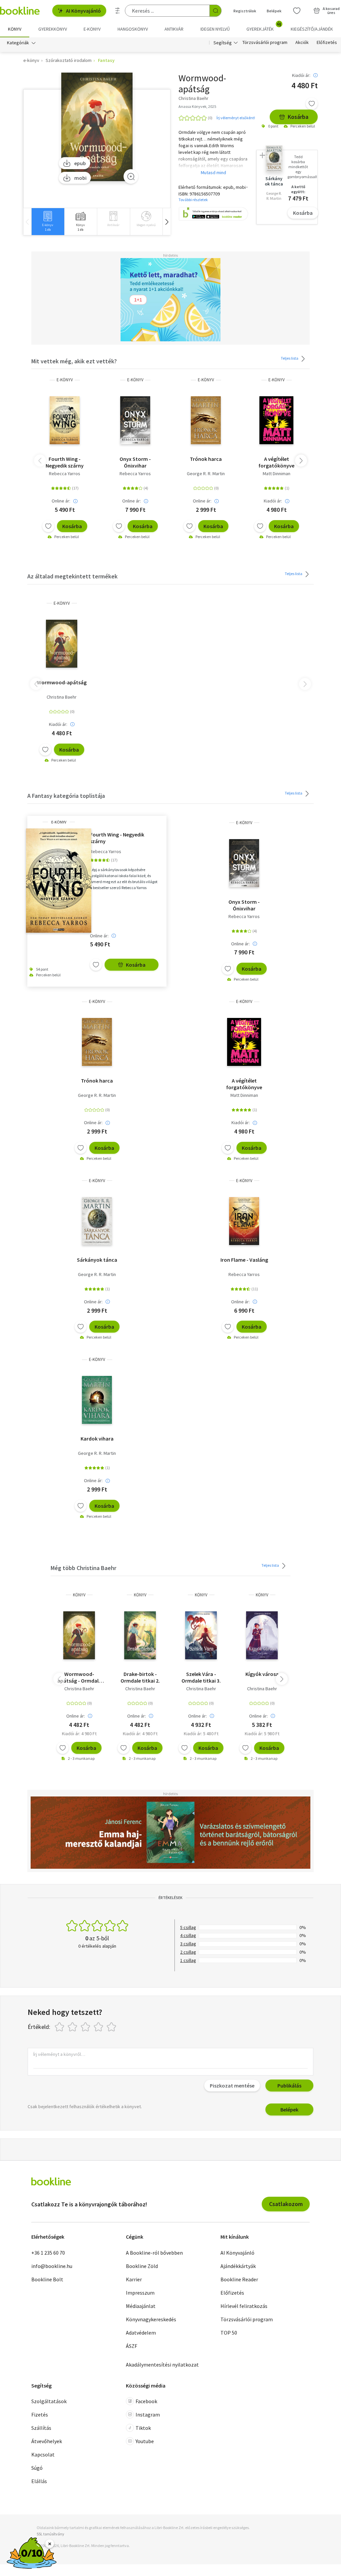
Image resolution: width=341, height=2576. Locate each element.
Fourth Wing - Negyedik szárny (65, 462)
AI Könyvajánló (83, 11)
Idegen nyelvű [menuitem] (215, 29)
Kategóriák (18, 43)
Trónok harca (206, 459)
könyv (79, 1595)
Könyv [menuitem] (15, 29)
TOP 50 (229, 2333)
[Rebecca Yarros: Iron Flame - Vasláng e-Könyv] (244, 1221)
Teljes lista (290, 358)
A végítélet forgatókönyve (276, 462)
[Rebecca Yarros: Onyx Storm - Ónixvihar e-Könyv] (135, 420)
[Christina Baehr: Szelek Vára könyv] (201, 1635)
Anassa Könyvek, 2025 (197, 106)
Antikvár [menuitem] (174, 29)
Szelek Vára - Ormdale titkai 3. (201, 1677)
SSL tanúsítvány (50, 2534)
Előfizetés (327, 43)
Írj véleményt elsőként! (236, 118)
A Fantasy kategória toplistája (66, 796)
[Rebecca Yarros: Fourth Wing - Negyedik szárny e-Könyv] (65, 420)
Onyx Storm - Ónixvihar (135, 462)
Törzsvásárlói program (265, 43)
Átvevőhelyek (47, 2441)
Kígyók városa (262, 1674)
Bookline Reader (239, 2279)
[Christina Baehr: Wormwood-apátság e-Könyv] (97, 127)
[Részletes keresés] (118, 11)
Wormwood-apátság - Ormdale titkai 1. (79, 1677)
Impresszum (140, 2293)
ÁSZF (132, 2346)
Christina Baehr (62, 697)
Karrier (134, 2279)
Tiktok (143, 2428)
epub (80, 163)
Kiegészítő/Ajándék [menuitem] (312, 29)
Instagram (148, 2415)
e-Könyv (65, 380)
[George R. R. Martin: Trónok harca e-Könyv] (206, 420)
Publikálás (289, 2086)
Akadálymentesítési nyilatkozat (162, 2365)
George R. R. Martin (206, 474)
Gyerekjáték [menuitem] (264, 27)
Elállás (39, 2481)
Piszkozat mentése (232, 2086)
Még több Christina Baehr (83, 1568)
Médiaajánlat (141, 2306)
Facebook (146, 2401)
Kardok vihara (97, 1439)
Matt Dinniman (277, 474)
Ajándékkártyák (238, 2266)
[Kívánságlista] (297, 11)
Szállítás (41, 2428)
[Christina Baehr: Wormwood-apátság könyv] (79, 1635)
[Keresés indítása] (215, 11)
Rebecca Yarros (65, 474)
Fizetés (40, 2415)
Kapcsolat (43, 2454)
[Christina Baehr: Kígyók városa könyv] (262, 1635)
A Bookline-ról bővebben (154, 2253)
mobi (80, 178)
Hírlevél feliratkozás (244, 2306)
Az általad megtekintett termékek (72, 576)
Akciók (302, 43)
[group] (48, 222)
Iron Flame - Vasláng (244, 1260)
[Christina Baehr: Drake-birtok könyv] (140, 1635)
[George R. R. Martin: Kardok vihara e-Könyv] (97, 1400)
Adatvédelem (141, 2333)
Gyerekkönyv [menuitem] (53, 29)
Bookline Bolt (47, 2279)
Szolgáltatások (49, 2401)
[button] (167, 222)
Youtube (145, 2441)
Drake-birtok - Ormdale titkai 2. (140, 1677)
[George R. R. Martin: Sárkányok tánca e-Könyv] (97, 1221)
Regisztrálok (245, 11)
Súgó (37, 2468)
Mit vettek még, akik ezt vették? (74, 361)
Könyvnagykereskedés (151, 2319)
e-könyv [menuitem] (92, 29)
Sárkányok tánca (97, 1260)
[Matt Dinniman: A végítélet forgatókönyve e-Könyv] (276, 420)
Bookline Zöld (142, 2266)
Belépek (274, 11)
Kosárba (298, 117)
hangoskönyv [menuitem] (133, 29)
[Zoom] (131, 176)
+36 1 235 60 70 (48, 2253)
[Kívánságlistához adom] (312, 104)
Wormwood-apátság (62, 682)
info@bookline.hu (52, 2266)
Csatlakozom (286, 2204)
